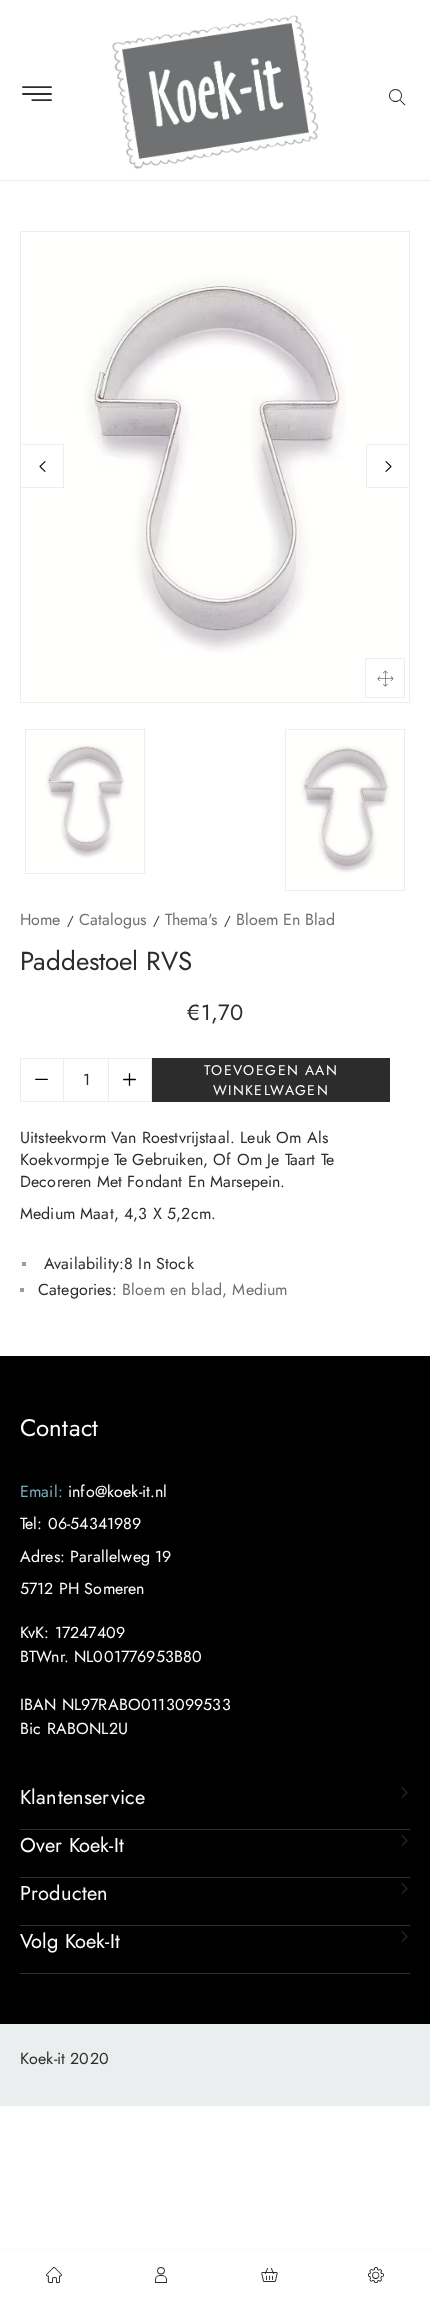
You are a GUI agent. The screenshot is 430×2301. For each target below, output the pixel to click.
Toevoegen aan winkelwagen (271, 1080)
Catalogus (112, 919)
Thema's (191, 919)
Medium (259, 1289)
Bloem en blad (285, 919)
